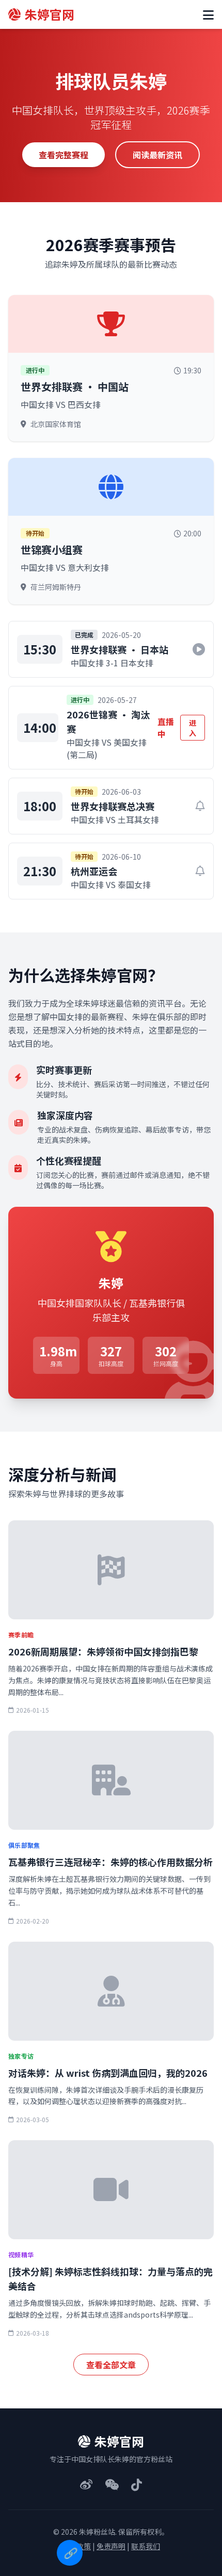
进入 (193, 728)
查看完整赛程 (64, 155)
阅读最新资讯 (157, 155)
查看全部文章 (111, 2365)
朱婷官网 (50, 14)
